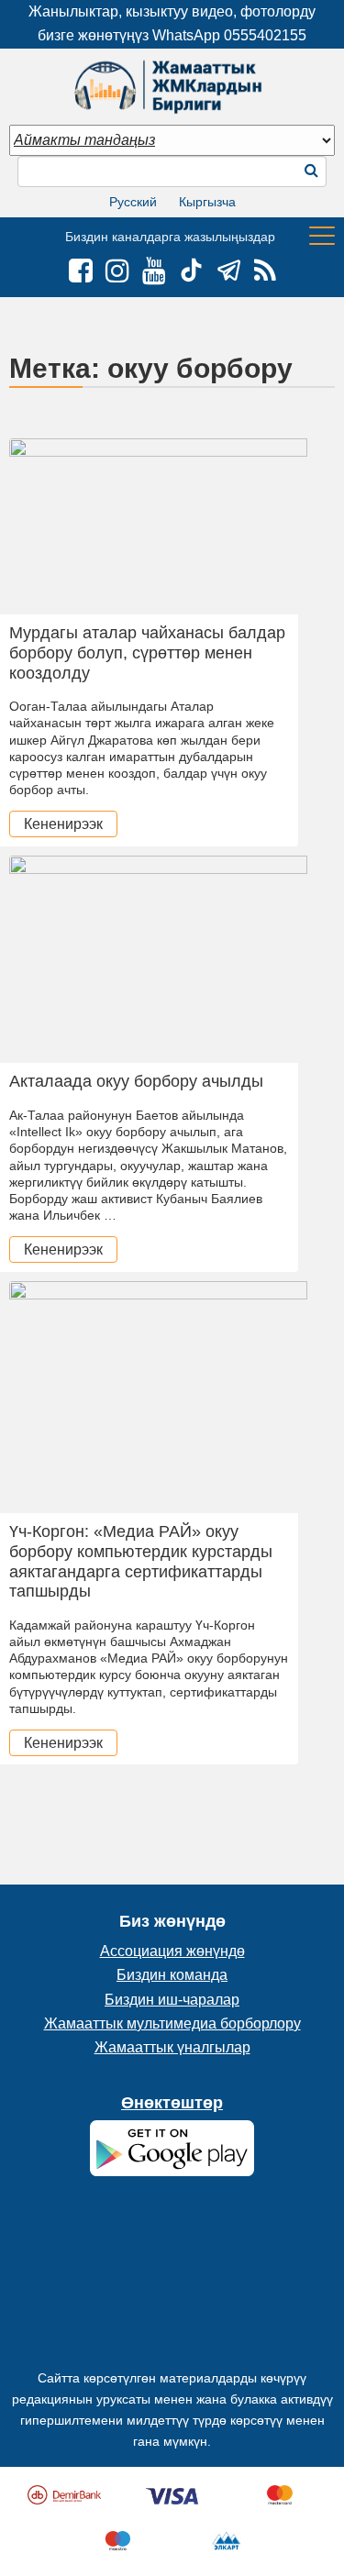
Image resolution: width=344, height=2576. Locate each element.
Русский (133, 202)
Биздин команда (172, 1975)
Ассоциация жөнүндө (172, 1951)
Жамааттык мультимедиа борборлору (172, 2023)
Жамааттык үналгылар (172, 2047)
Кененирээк (63, 824)
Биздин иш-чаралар (172, 2000)
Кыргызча (207, 202)
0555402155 (265, 35)
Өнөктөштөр (172, 2103)
